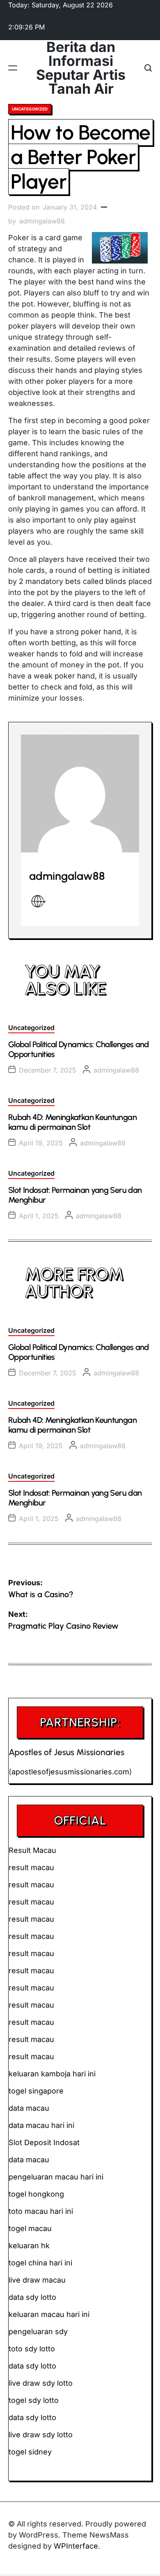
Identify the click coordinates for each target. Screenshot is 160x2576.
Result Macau (32, 1850)
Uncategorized (30, 109)
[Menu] (13, 68)
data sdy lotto (32, 2417)
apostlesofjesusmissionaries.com (70, 1772)
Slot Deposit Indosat (44, 2142)
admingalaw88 (42, 221)
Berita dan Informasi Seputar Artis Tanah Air (81, 68)
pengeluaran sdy (38, 2331)
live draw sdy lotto (41, 2435)
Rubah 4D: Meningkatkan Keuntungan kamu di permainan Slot (72, 1122)
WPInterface (76, 2546)
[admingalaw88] (80, 793)
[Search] (148, 68)
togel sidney (30, 2452)
